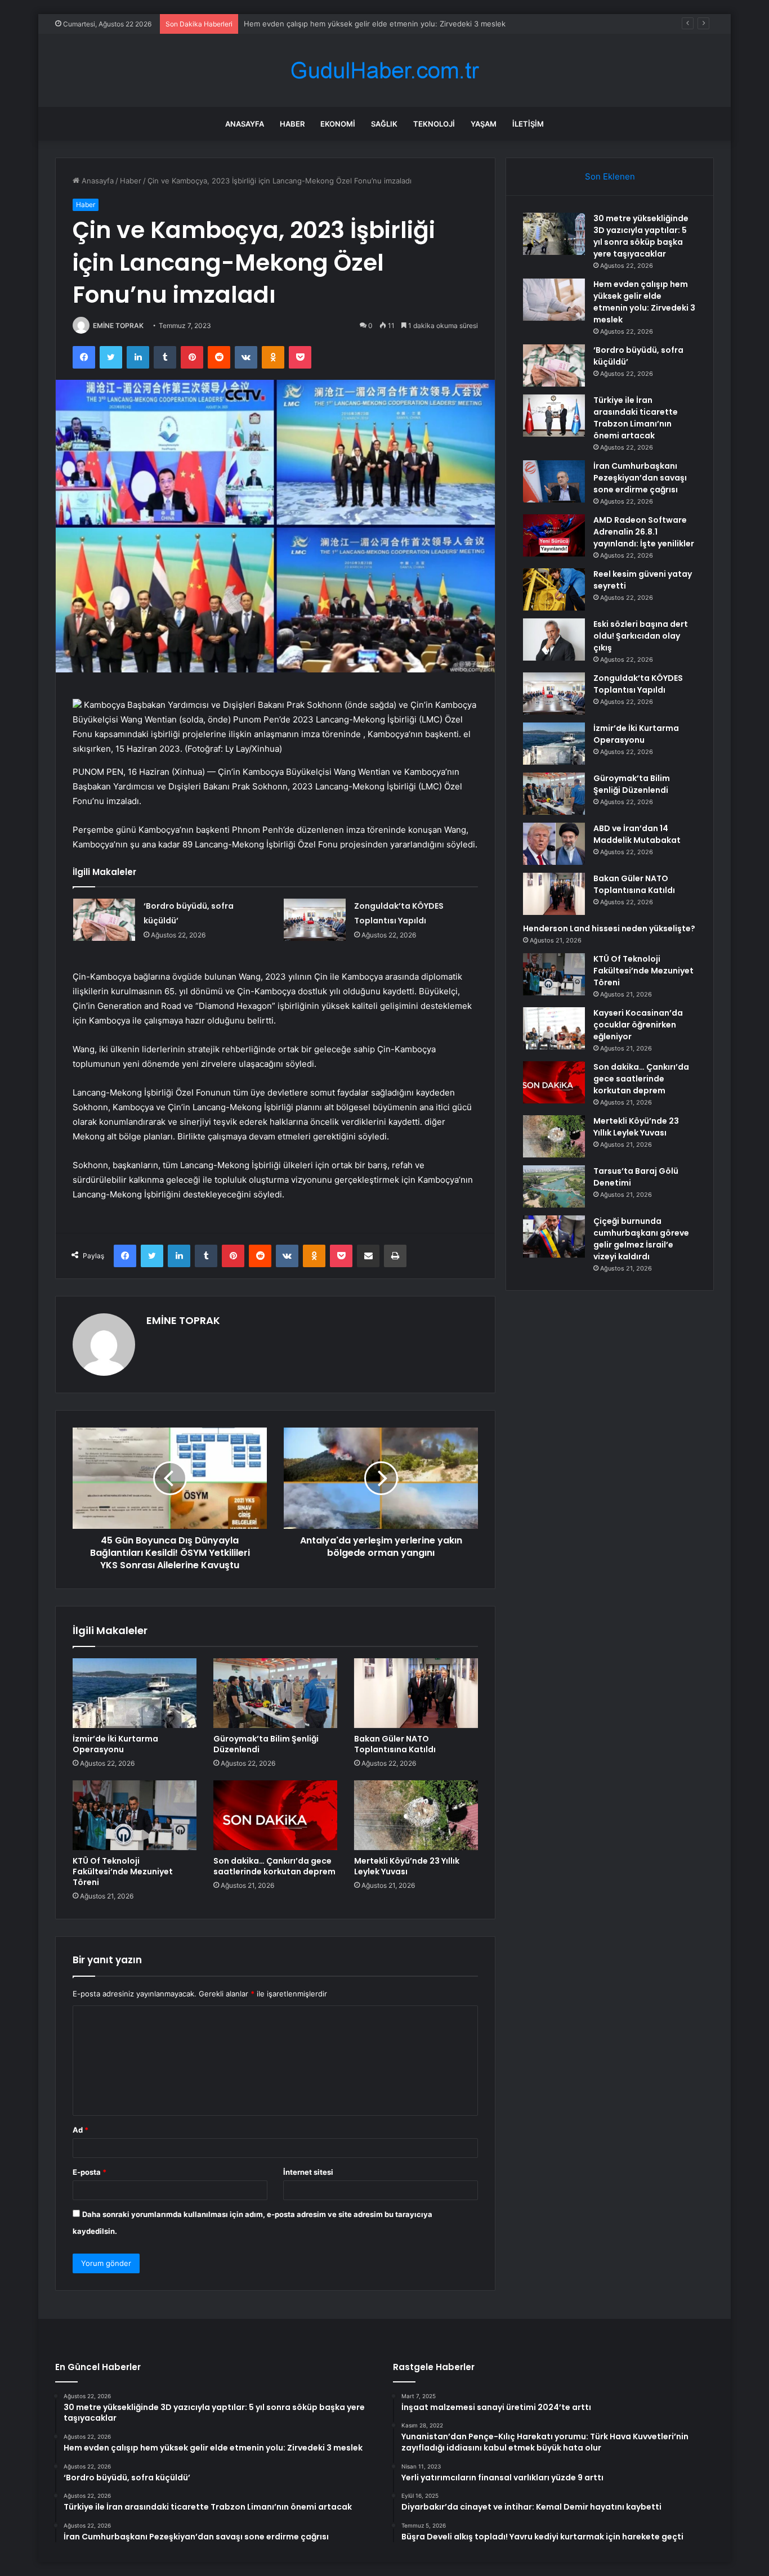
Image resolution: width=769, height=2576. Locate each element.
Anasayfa (245, 124)
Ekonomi (338, 124)
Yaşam (484, 124)
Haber (292, 124)
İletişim (528, 124)
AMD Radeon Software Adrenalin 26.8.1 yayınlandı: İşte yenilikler (644, 532)
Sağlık (384, 124)
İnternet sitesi (308, 2172)
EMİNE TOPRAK (118, 326)
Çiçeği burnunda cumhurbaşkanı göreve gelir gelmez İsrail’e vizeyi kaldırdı (641, 1239)
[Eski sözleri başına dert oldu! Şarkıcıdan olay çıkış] (554, 639)
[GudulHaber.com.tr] (384, 71)
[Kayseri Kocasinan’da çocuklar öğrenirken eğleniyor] (554, 1028)
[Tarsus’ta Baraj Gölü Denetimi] (554, 1186)
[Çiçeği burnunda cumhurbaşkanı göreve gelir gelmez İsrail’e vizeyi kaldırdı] (554, 1237)
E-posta (90, 2172)
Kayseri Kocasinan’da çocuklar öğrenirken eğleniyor (638, 1025)
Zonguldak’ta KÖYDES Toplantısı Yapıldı (638, 684)
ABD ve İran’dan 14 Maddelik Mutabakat (637, 834)
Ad (81, 2130)
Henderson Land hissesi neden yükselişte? (609, 928)
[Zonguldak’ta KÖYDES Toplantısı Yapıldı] (315, 920)
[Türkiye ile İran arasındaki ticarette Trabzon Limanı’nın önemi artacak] (554, 416)
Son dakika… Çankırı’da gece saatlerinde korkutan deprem (274, 1866)
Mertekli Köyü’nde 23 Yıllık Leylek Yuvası (407, 1866)
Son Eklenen (610, 176)
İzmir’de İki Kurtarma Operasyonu (115, 1744)
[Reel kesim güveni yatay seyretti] (554, 589)
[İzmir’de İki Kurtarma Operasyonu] (135, 1693)
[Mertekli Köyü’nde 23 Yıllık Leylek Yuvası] (416, 1815)
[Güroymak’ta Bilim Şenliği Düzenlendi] (275, 1693)
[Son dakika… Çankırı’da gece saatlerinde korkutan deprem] (275, 1815)
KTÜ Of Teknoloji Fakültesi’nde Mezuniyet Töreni (123, 1872)
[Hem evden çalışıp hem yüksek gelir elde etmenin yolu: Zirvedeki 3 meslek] (554, 300)
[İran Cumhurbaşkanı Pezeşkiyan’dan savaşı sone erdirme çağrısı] (554, 481)
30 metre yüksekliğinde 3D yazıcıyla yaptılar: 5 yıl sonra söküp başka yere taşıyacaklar (641, 236)
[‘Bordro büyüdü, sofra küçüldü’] (104, 920)
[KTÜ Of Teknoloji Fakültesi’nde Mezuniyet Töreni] (135, 1815)
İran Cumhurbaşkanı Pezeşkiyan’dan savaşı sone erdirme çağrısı (640, 478)
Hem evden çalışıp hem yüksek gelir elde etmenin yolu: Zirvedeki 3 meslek (375, 24)
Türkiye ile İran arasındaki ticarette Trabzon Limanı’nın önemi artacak (636, 418)
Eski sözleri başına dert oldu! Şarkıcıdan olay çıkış (641, 636)
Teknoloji (434, 124)
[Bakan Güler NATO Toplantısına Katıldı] (416, 1693)
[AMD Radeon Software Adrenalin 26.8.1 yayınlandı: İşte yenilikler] (554, 535)
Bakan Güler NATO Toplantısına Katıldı (395, 1744)
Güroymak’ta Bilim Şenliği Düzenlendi (266, 1744)
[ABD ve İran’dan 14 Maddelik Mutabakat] (554, 844)
